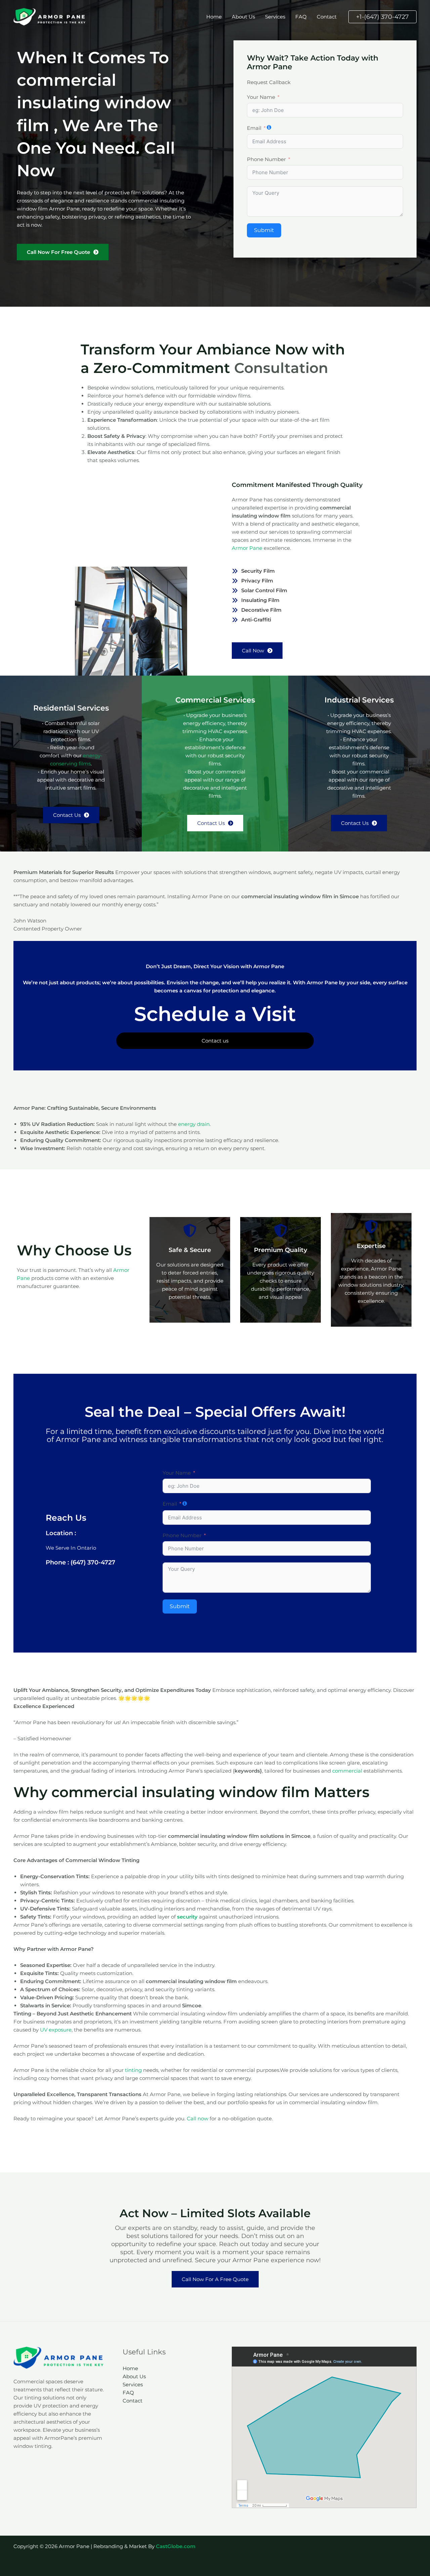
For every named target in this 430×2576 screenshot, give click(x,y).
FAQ (301, 17)
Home (214, 17)
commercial (347, 1771)
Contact (327, 17)
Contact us (215, 1041)
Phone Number (266, 159)
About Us (243, 17)
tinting (133, 2070)
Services (275, 17)
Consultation (281, 368)
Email (254, 128)
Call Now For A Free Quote (215, 2279)
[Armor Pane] (50, 16)
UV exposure (56, 2030)
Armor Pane (248, 548)
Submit (264, 230)
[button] (382, 17)
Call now (198, 2118)
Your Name (261, 97)
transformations (213, 1439)
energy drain (194, 1124)
